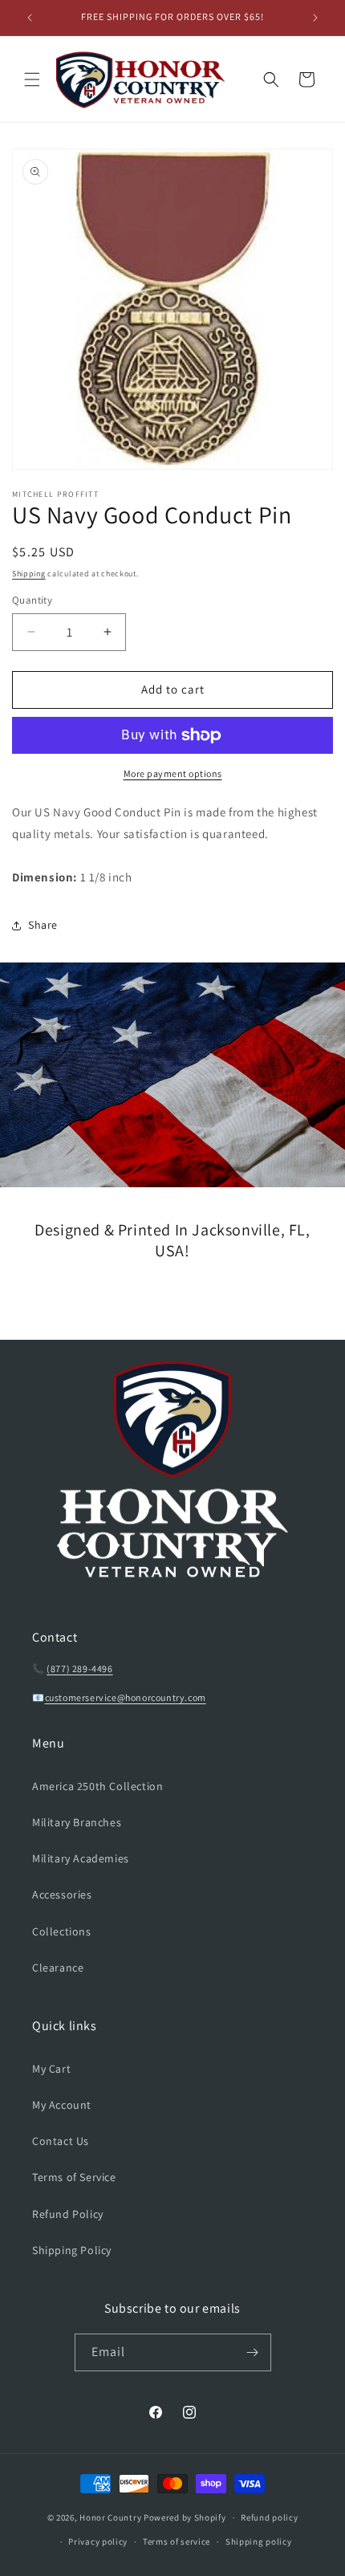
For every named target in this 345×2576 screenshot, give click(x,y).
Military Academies (81, 1858)
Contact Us (61, 2141)
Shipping (29, 574)
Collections (62, 1931)
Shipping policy (259, 2541)
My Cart (51, 2069)
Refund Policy (68, 2214)
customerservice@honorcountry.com (126, 1697)
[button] (32, 79)
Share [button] (43, 925)
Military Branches (77, 1822)
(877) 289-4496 (79, 1668)
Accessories (62, 1894)
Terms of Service (74, 2177)
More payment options (173, 773)
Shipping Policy (72, 2250)
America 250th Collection (97, 1786)
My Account (62, 2105)
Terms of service (177, 2541)
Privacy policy (98, 2541)
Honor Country (110, 2517)
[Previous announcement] (30, 18)
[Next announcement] (315, 18)
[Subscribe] (253, 2352)
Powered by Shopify (185, 2517)
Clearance (58, 1968)
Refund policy (269, 2517)
